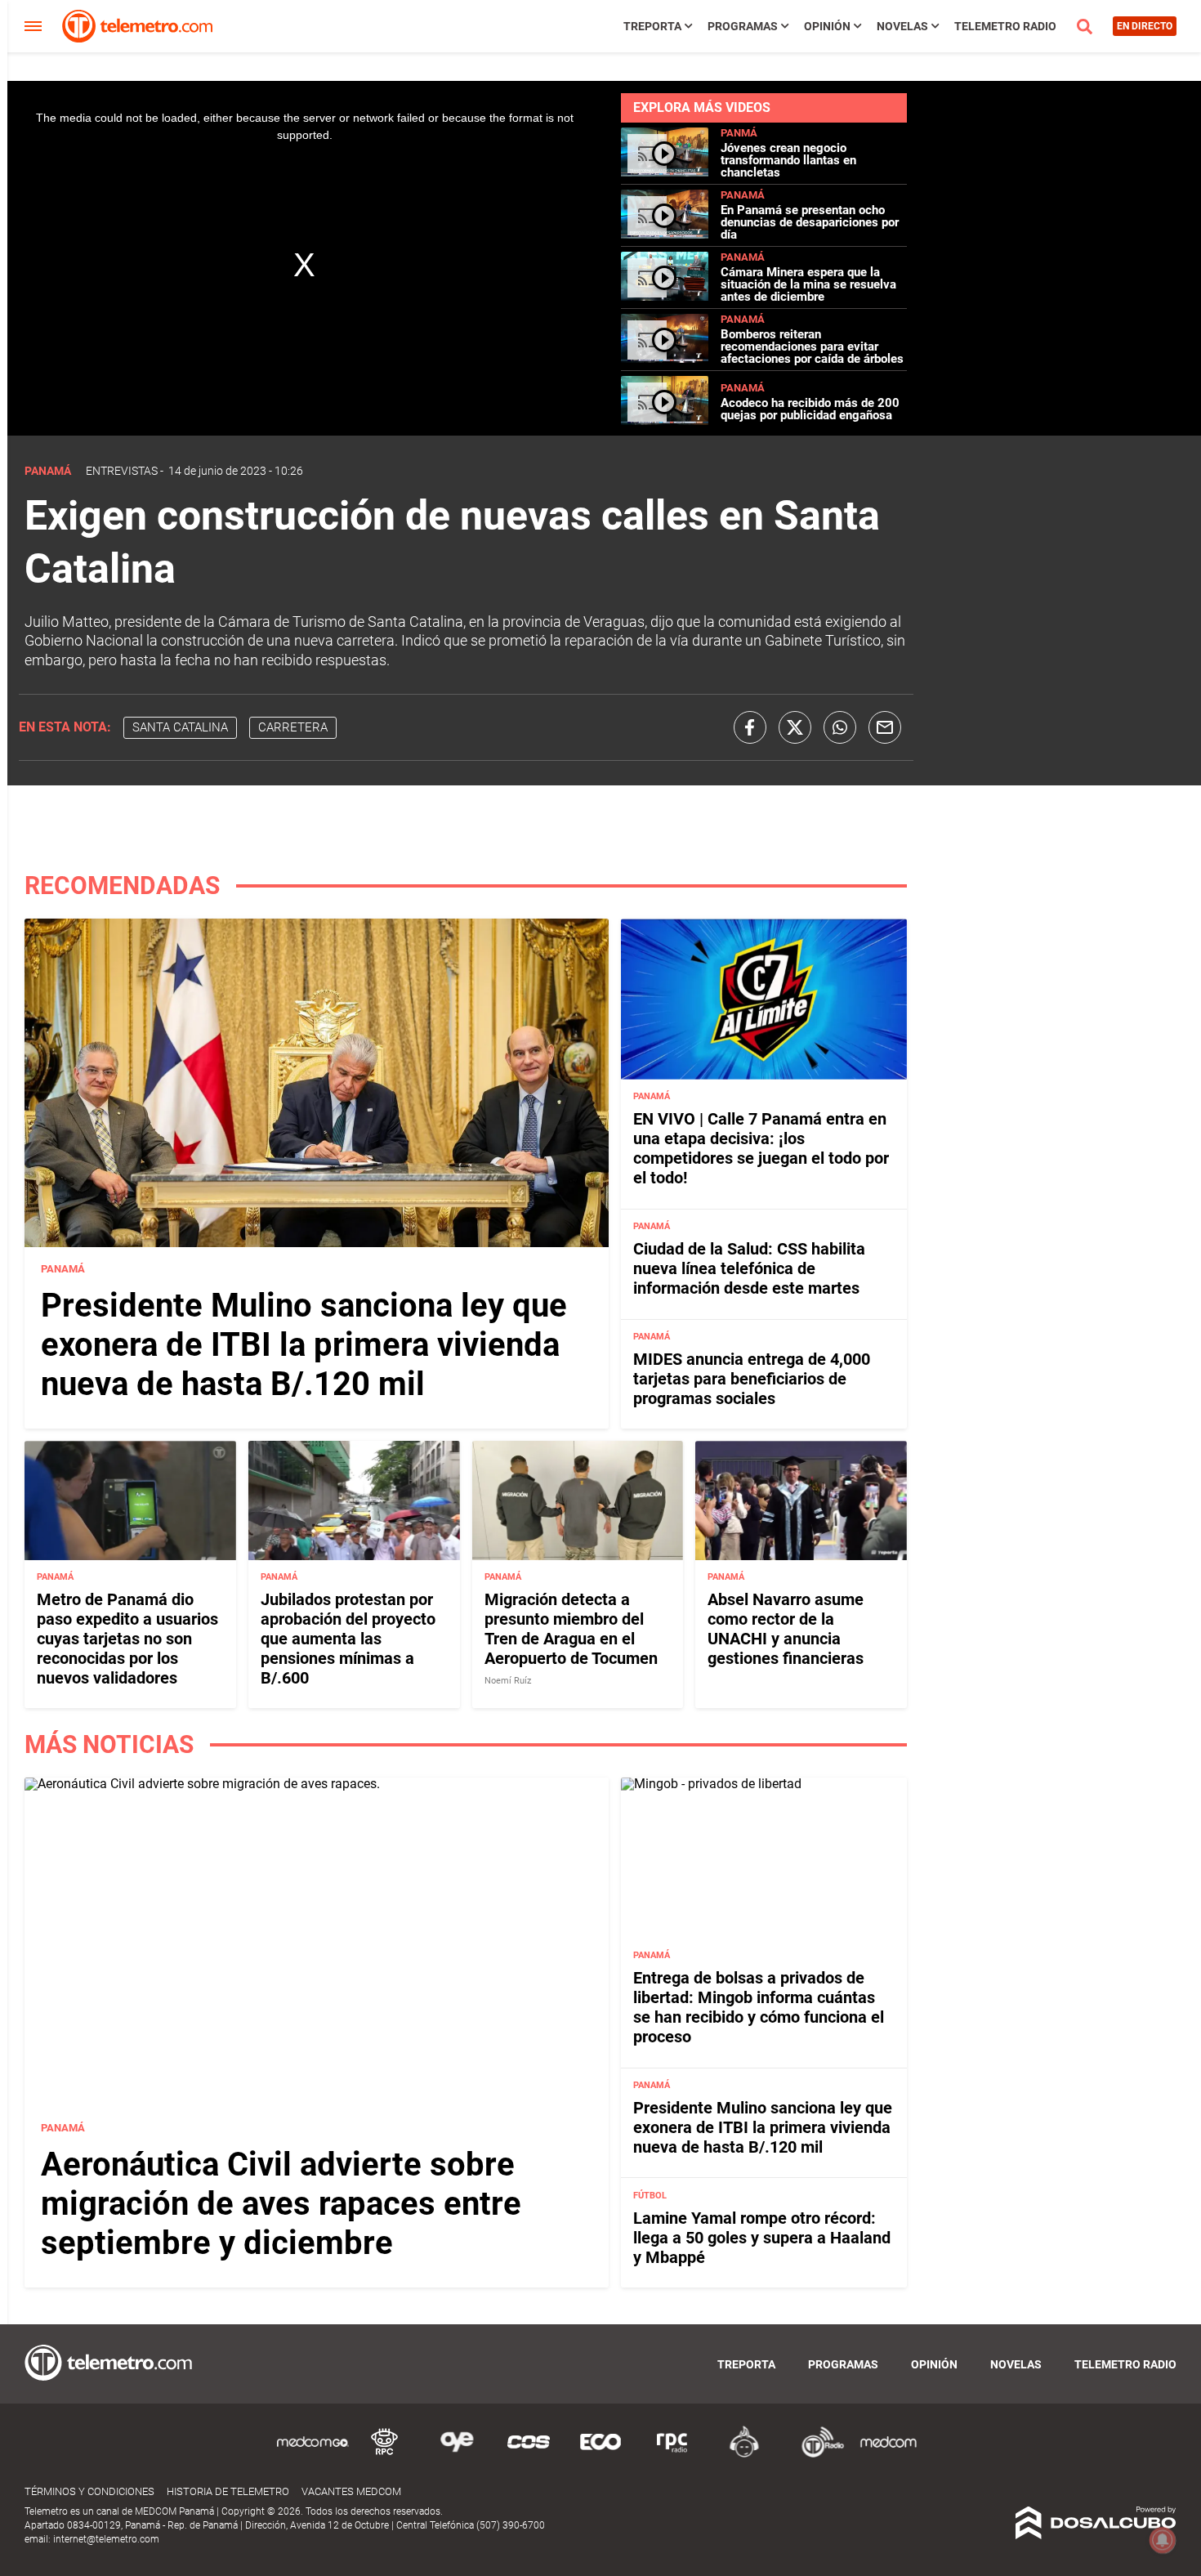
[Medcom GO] (313, 2455)
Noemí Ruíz (508, 1681)
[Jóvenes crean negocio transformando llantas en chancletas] (665, 172)
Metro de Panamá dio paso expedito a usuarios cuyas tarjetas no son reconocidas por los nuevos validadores (127, 1639)
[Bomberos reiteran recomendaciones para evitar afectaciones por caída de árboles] (665, 358)
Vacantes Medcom (351, 2491)
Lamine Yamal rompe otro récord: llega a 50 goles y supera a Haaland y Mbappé (762, 2238)
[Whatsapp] (840, 727)
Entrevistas (122, 471)
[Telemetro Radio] (816, 2455)
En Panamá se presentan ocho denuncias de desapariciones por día (810, 222)
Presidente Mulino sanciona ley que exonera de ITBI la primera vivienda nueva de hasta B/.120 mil (304, 1345)
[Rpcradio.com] (672, 2455)
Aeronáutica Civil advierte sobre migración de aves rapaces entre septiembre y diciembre (281, 2204)
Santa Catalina (180, 727)
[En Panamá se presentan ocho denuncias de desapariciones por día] (665, 234)
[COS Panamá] (529, 2455)
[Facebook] (750, 727)
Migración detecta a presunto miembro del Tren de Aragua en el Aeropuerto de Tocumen (571, 1629)
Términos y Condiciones (89, 2491)
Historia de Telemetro (228, 2491)
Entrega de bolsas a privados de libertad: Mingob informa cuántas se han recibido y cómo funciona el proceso (759, 2007)
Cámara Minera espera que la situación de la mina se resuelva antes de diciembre (808, 284)
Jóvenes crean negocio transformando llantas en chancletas (788, 160)
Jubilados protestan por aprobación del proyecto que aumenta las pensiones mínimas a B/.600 (348, 1639)
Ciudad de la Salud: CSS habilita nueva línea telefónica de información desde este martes (749, 1268)
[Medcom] (888, 2455)
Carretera (293, 727)
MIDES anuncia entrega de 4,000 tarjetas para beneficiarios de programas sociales (752, 1379)
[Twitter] (795, 727)
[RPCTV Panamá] (385, 2455)
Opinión (827, 26)
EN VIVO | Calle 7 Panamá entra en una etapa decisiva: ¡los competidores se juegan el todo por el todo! (761, 1148)
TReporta (652, 26)
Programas (743, 26)
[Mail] (885, 727)
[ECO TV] (600, 2455)
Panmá (739, 133)
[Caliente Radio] (744, 2455)
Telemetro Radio (1005, 26)
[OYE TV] (457, 2455)
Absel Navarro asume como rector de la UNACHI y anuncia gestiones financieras (786, 1629)
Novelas (902, 26)
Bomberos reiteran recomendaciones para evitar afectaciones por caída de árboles (812, 347)
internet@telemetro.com (106, 2539)
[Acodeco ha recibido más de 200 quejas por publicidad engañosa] (665, 420)
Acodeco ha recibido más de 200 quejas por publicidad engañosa (810, 409)
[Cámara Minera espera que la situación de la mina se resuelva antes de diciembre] (665, 296)
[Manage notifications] (1163, 2540)
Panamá (743, 195)
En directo (1145, 26)
